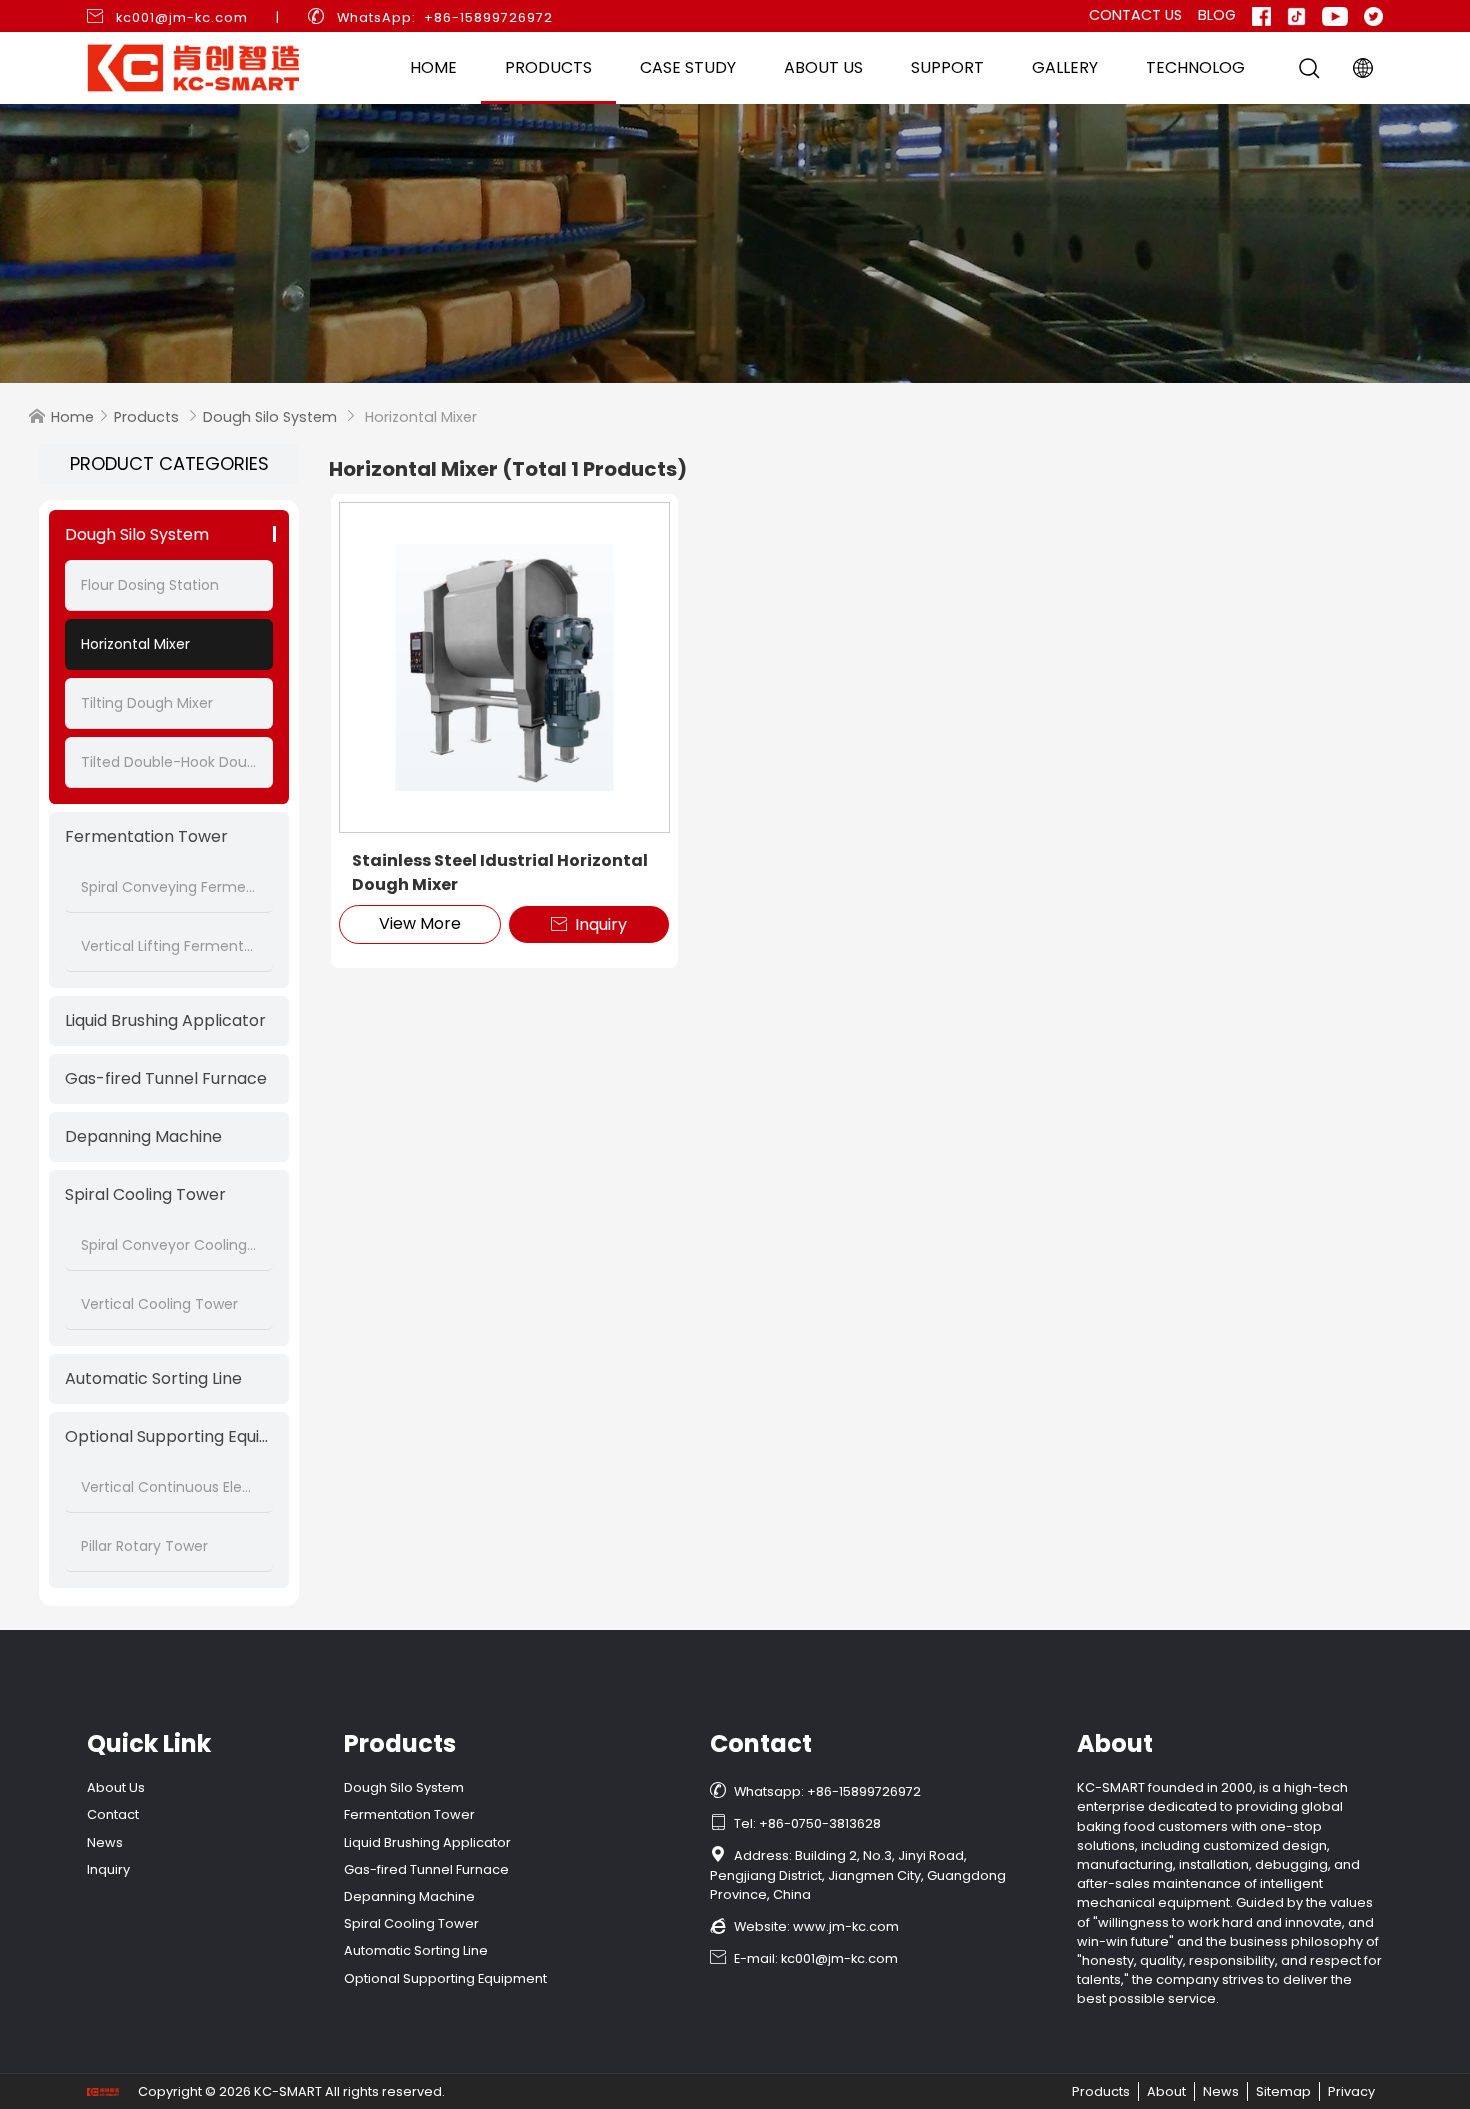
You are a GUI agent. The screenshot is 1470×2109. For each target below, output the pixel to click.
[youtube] (1335, 16)
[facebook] (1261, 16)
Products (548, 67)
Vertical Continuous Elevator (169, 1487)
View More (420, 923)
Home (433, 67)
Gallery (1065, 67)
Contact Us (1135, 15)
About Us (823, 67)
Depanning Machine (143, 1136)
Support (947, 67)
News (105, 1842)
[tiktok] (1296, 16)
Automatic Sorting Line (153, 1378)
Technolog (1195, 67)
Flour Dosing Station (150, 585)
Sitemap (1283, 2091)
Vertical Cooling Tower (159, 1304)
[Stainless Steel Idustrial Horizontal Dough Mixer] (504, 667)
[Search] (1309, 68)
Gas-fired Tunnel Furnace (166, 1078)
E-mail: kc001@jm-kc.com (804, 1958)
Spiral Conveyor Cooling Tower (169, 1245)
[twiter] (1373, 16)
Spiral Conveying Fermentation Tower (169, 887)
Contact (113, 1814)
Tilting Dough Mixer (147, 703)
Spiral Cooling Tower (145, 1194)
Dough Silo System (270, 417)
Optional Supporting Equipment (169, 1436)
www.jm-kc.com (846, 1926)
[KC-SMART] (735, 243)
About (1166, 2091)
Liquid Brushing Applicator (165, 1020)
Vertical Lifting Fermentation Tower (169, 946)
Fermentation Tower (146, 836)
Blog (1217, 15)
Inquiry (589, 924)
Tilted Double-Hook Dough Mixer (169, 762)
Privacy (1351, 2091)
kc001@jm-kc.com (182, 17)
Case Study (688, 67)
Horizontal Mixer (135, 644)
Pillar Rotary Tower (144, 1546)
